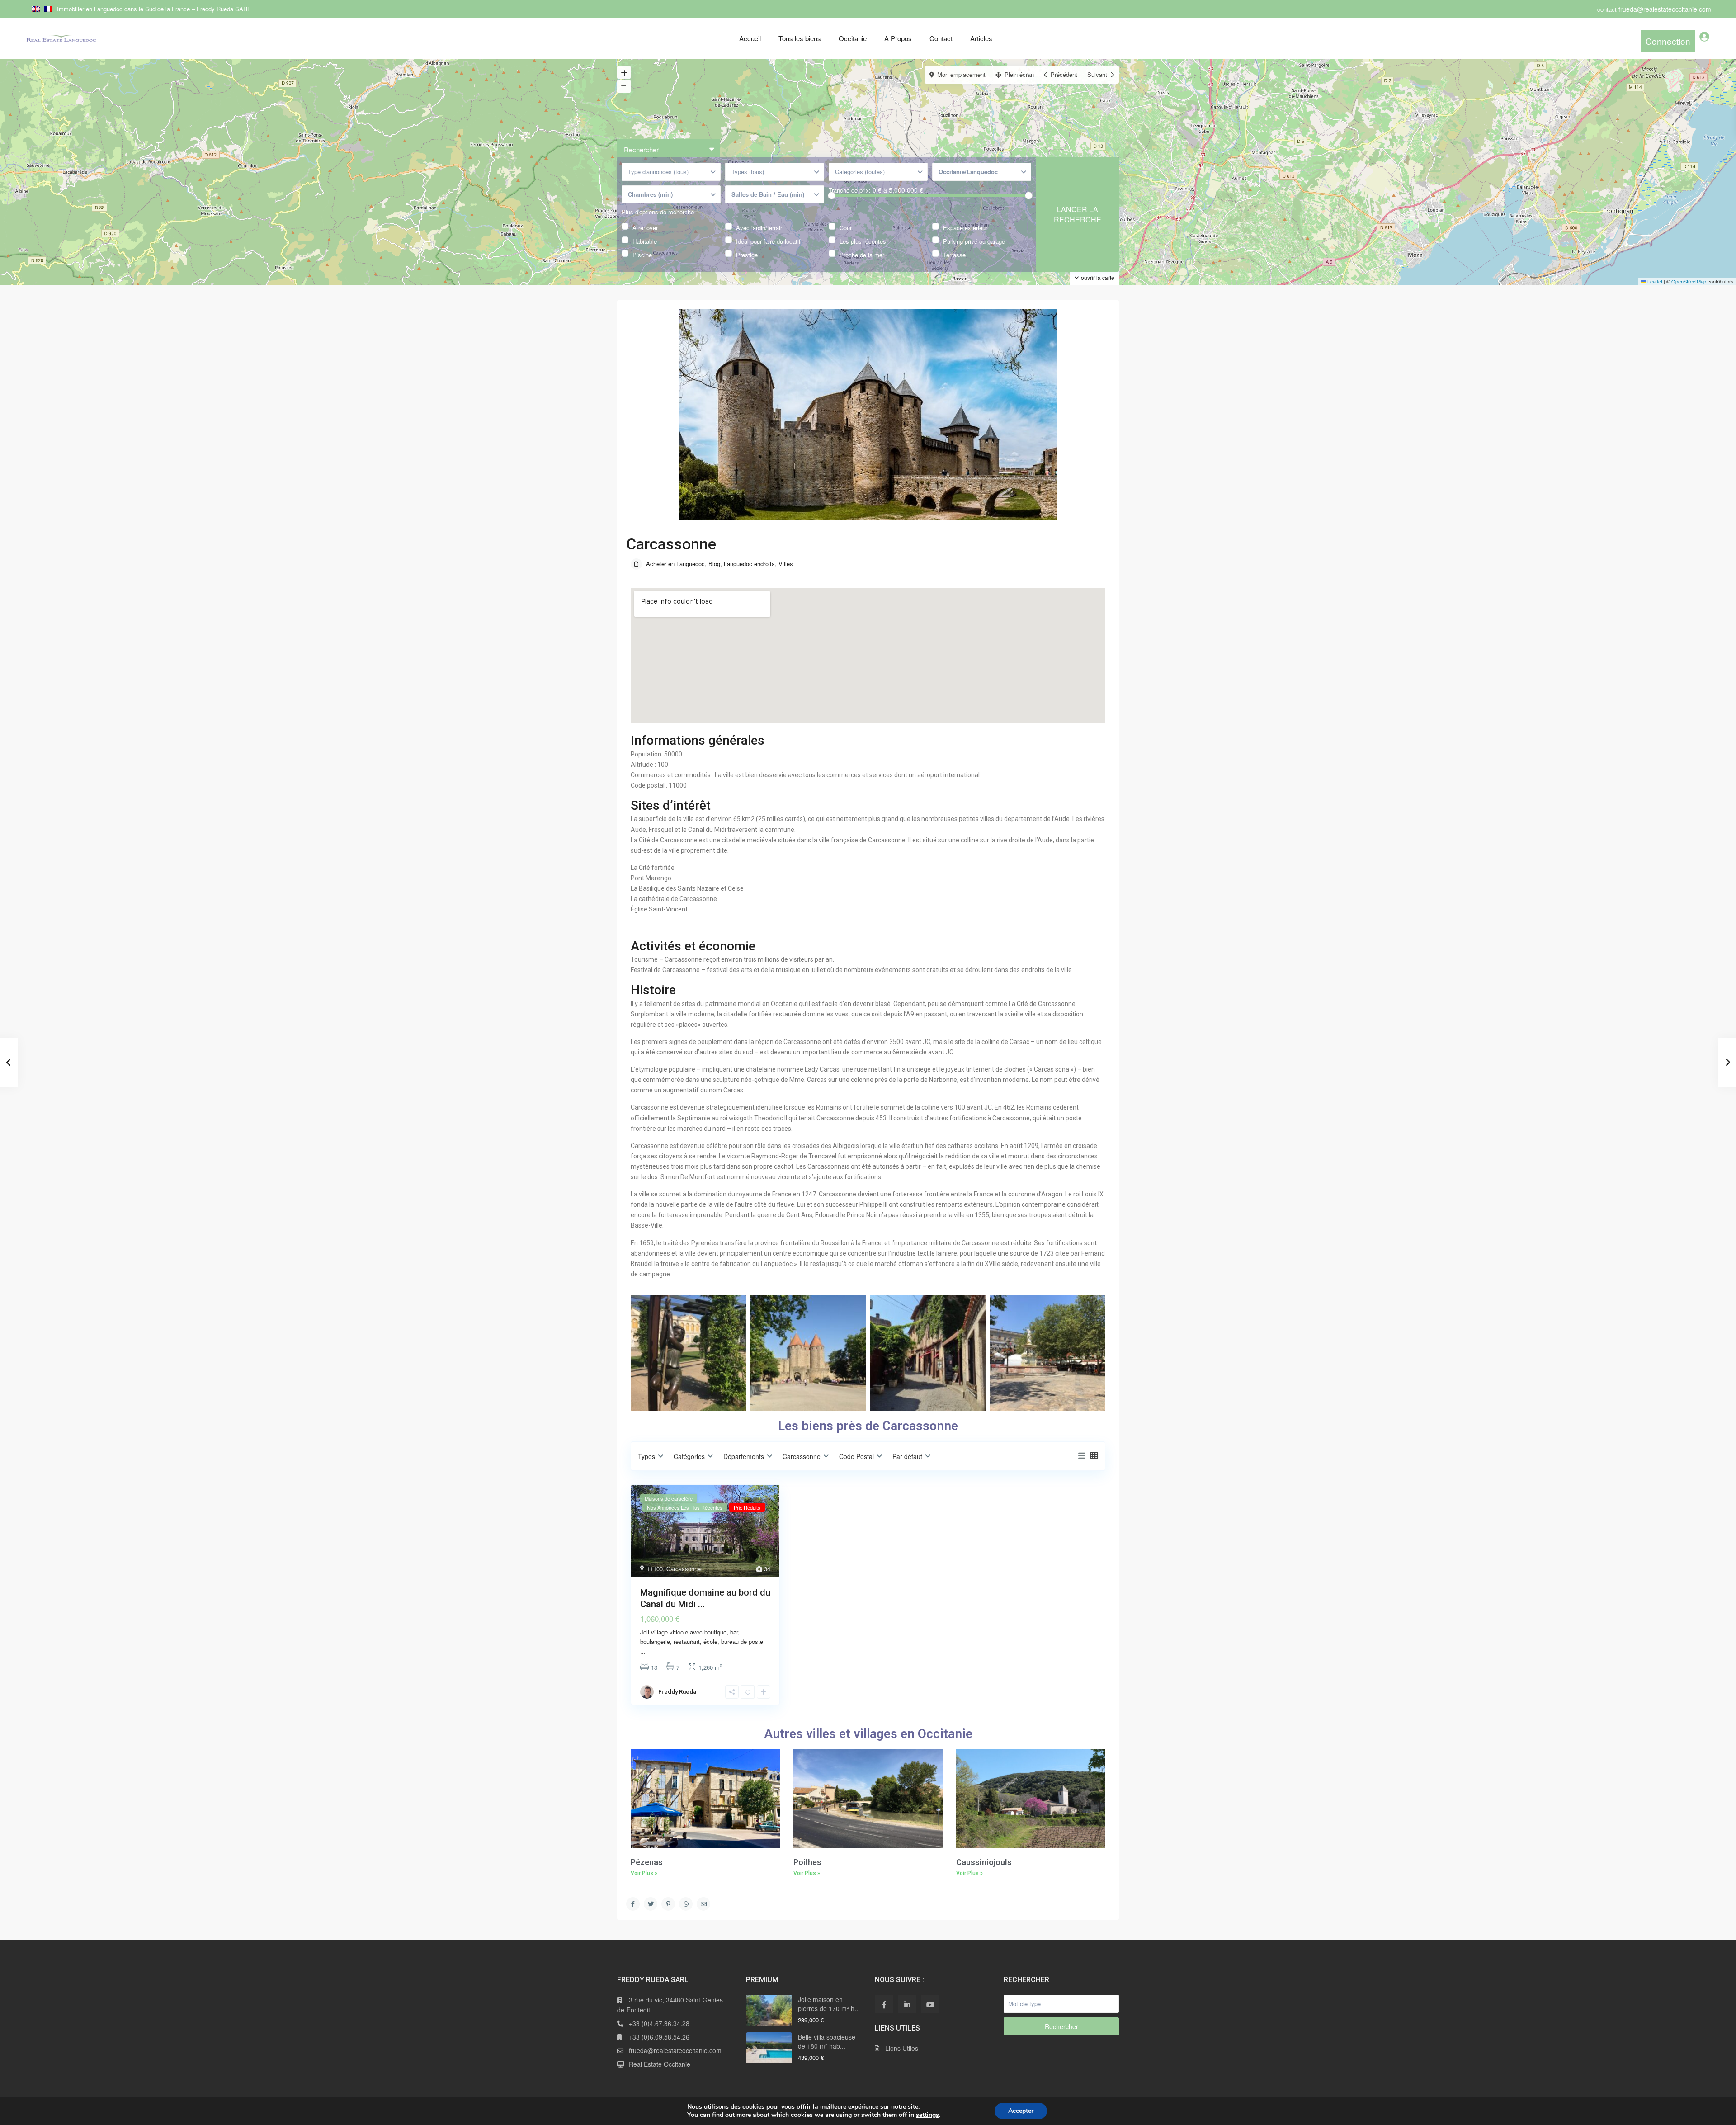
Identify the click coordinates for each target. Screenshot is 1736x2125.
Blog (714, 564)
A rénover (645, 227)
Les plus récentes (863, 240)
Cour (846, 227)
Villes (786, 564)
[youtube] (930, 2004)
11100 (655, 1569)
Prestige (747, 254)
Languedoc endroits (749, 564)
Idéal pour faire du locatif (768, 240)
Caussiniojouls (984, 1862)
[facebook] (884, 2004)
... (643, 1651)
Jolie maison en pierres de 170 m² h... (829, 2004)
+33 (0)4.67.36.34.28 (659, 2023)
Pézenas (647, 1862)
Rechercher (1061, 2026)
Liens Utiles (902, 2048)
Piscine (642, 254)
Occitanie (853, 38)
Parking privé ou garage (974, 240)
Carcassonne (684, 1569)
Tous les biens (800, 38)
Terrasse (954, 254)
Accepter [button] (1021, 2111)
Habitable (645, 240)
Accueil (750, 38)
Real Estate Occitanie (660, 2064)
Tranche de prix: (850, 190)
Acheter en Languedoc (675, 564)
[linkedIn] (907, 2004)
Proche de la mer (862, 254)
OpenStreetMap (1689, 281)
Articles (981, 38)
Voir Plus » (644, 1873)
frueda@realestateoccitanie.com (675, 2050)
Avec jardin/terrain (760, 227)
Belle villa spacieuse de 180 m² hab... (827, 2041)
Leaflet (1654, 281)
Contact (941, 38)
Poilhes (807, 1862)
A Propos (898, 38)
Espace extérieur (965, 227)
